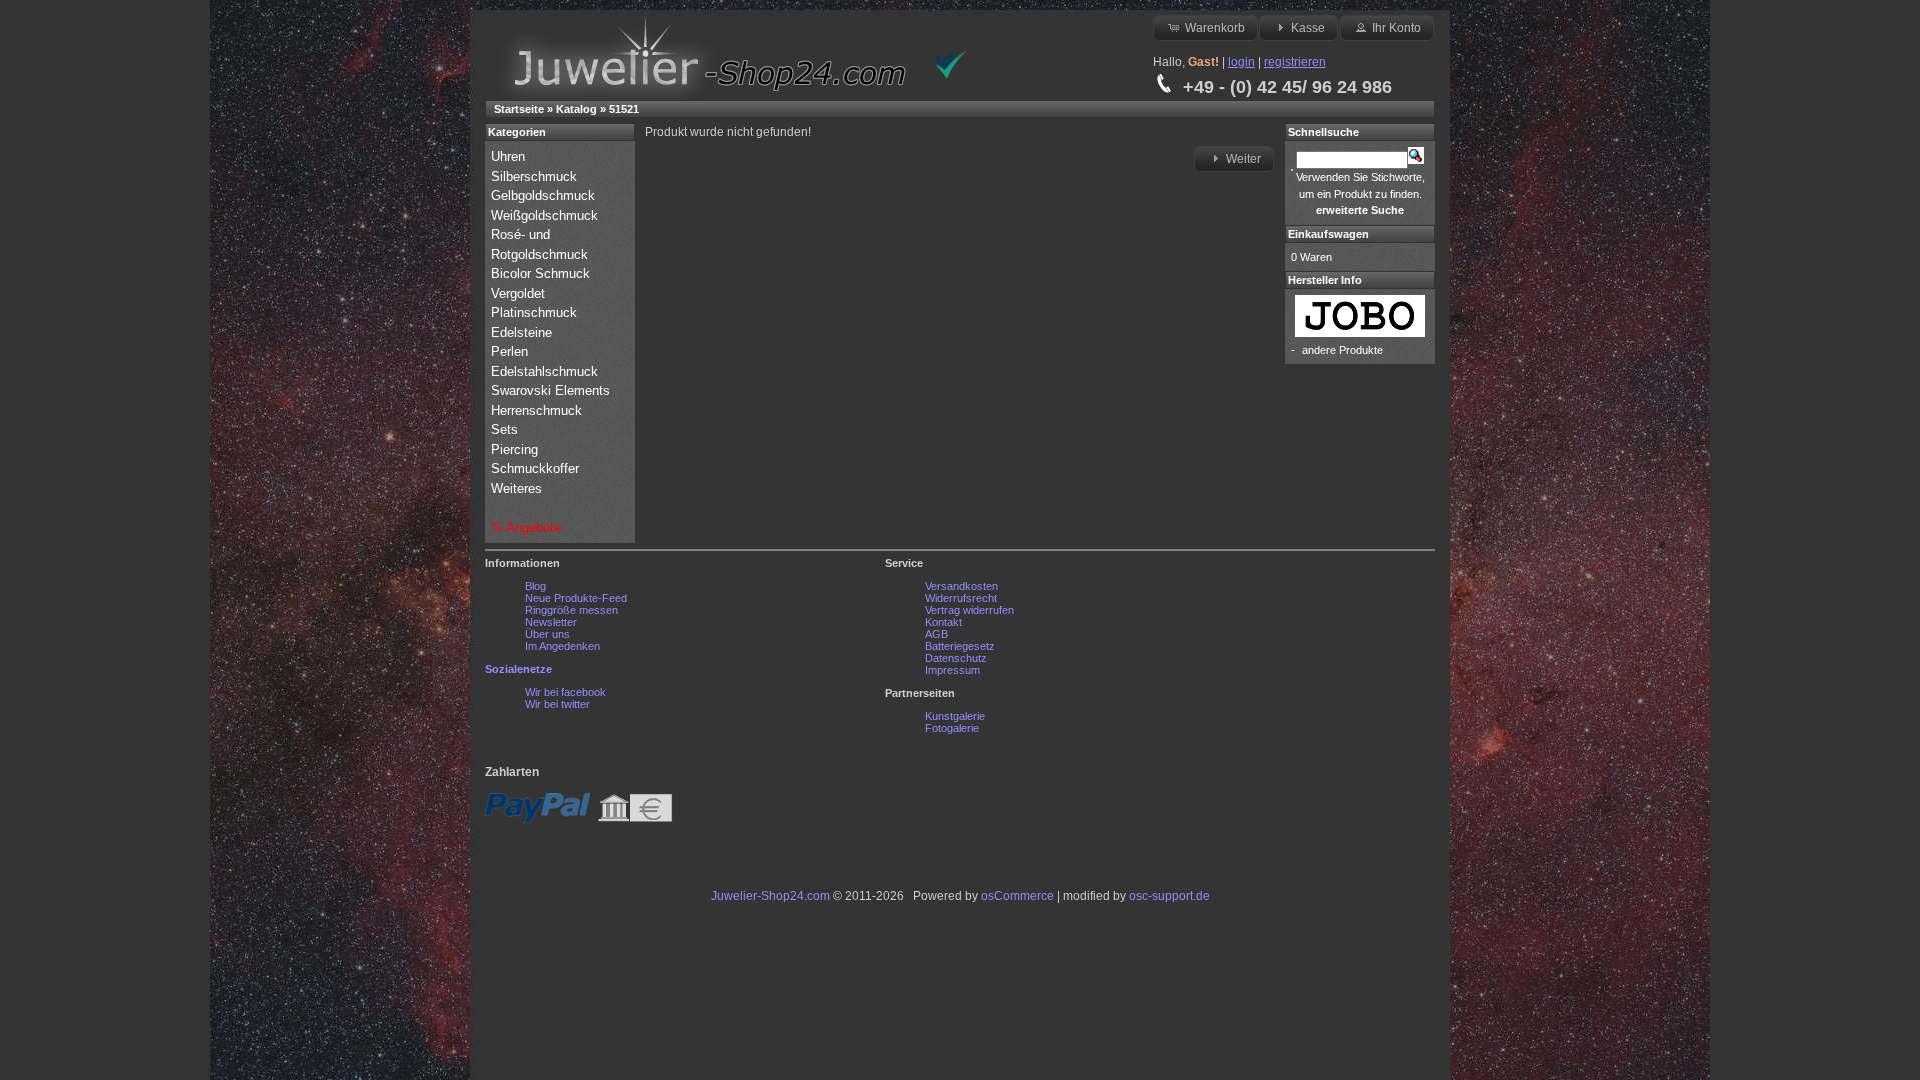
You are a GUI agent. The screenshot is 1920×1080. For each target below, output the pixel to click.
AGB (936, 634)
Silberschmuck (536, 176)
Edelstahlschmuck (544, 371)
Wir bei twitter (557, 704)
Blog (535, 586)
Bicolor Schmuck (542, 273)
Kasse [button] (1308, 28)
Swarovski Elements (550, 390)
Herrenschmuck (538, 410)
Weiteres (518, 488)
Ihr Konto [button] (1396, 28)
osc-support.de (1169, 896)
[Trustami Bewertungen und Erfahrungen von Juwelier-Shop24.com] (951, 75)
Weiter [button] (1243, 159)
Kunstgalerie (955, 716)
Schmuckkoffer (535, 468)
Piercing (514, 449)
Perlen (511, 351)
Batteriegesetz (960, 646)
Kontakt (943, 622)
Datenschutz (956, 658)
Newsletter (551, 622)
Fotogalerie (952, 728)
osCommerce (1017, 896)
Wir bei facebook (565, 692)
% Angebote (526, 527)
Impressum (952, 670)
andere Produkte (1342, 350)
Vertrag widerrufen (969, 610)
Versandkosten (961, 586)
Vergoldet (520, 293)
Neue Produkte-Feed (576, 598)
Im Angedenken (562, 646)
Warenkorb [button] (1215, 28)
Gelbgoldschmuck (545, 195)
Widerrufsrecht (961, 598)
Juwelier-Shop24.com (770, 896)
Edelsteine (523, 332)
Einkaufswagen (1328, 234)
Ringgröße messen (571, 610)
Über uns (547, 634)
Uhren (510, 156)
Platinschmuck (536, 312)
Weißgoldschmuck (546, 215)
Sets (504, 429)
